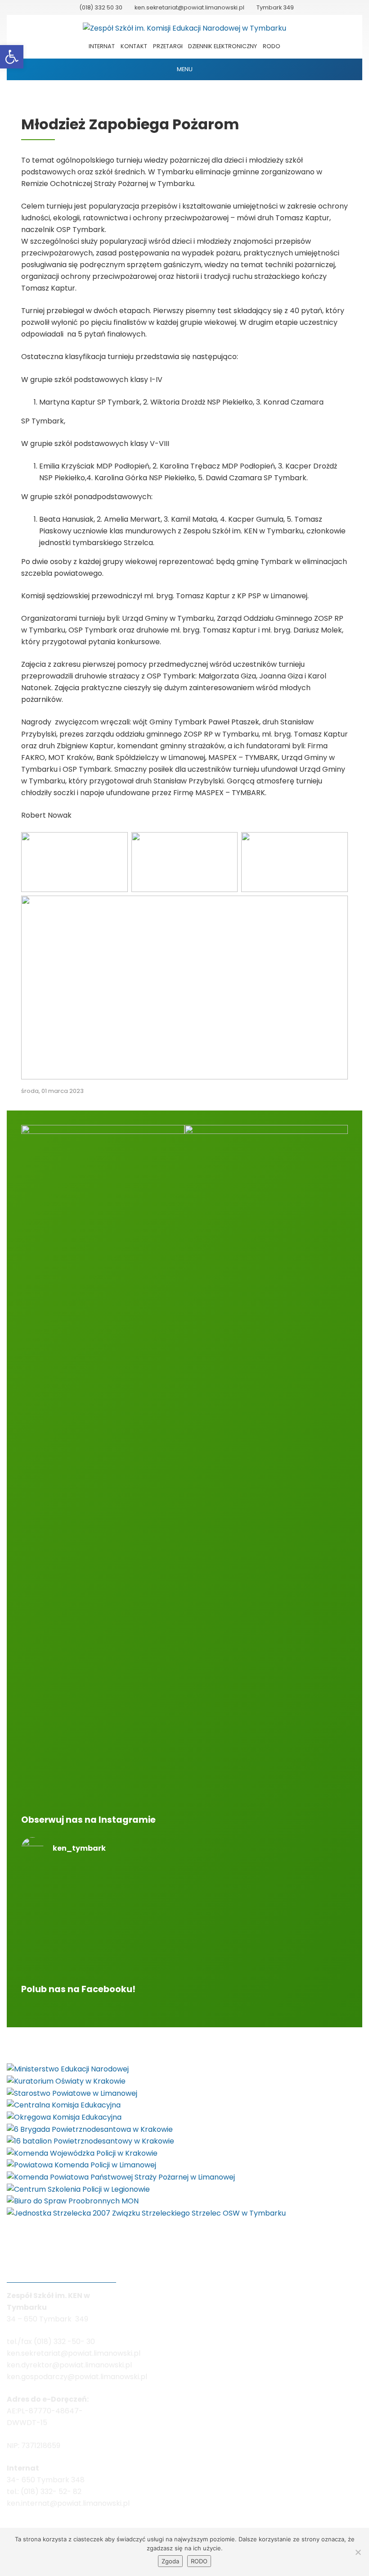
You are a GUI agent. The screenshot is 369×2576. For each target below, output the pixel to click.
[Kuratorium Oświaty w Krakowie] (66, 2081)
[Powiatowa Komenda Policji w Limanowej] (81, 2165)
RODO (272, 46)
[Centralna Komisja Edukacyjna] (64, 2105)
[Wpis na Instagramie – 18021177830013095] (266, 1876)
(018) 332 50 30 (101, 7)
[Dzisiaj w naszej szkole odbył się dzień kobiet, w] (266, 1941)
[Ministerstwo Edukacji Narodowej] (68, 2069)
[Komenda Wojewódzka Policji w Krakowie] (82, 2153)
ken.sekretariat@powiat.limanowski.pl (189, 7)
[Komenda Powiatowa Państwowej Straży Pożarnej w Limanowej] (121, 2177)
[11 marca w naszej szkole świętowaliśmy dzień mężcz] (103, 1941)
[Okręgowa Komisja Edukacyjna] (64, 2117)
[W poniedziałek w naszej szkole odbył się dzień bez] (103, 1894)
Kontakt (134, 46)
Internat (102, 46)
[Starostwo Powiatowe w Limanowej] (72, 2093)
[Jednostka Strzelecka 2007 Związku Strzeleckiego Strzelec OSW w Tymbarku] (146, 2213)
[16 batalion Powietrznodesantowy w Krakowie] (90, 2141)
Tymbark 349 (275, 7)
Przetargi (168, 46)
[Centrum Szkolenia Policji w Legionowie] (78, 2189)
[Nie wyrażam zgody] (358, 2552)
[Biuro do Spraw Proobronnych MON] (73, 2201)
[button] (12, 57)
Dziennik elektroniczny (223, 46)
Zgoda (170, 2561)
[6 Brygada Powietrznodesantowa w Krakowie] (90, 2129)
